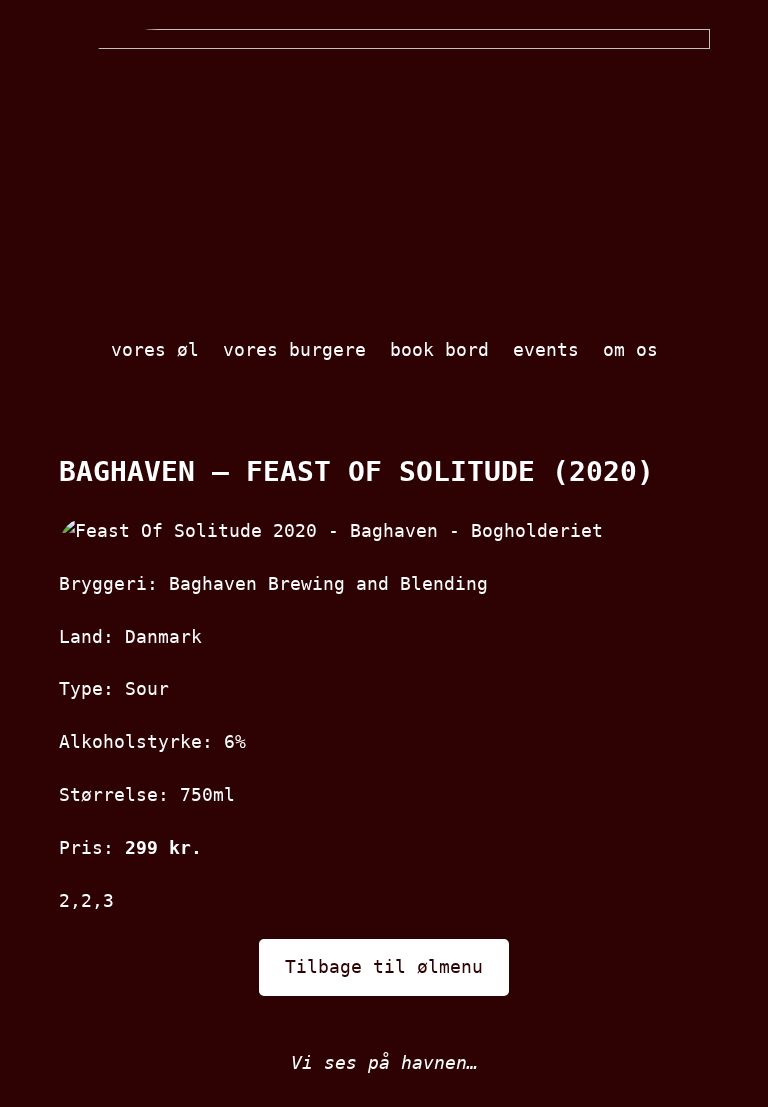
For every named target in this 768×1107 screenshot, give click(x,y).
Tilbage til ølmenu (384, 966)
